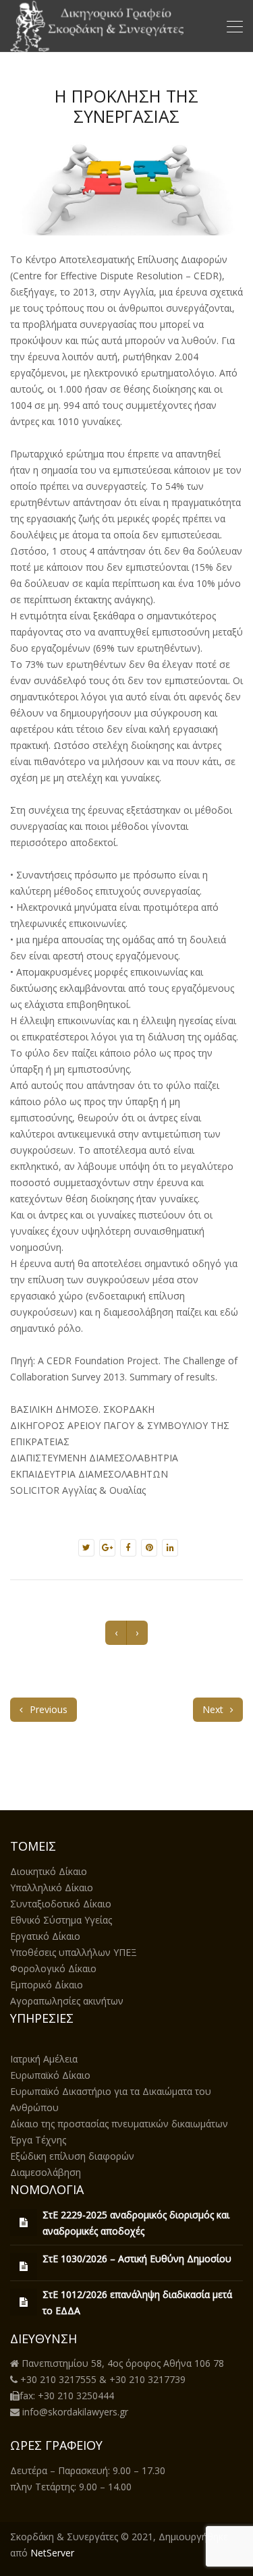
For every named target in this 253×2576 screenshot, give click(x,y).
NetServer (52, 2553)
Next (214, 1709)
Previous (47, 1709)
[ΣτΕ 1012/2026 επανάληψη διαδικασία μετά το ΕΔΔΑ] (24, 2302)
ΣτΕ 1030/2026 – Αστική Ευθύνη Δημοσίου (137, 2259)
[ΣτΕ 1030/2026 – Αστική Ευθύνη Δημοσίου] (24, 2266)
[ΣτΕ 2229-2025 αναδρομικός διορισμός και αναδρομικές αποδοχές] (24, 2222)
